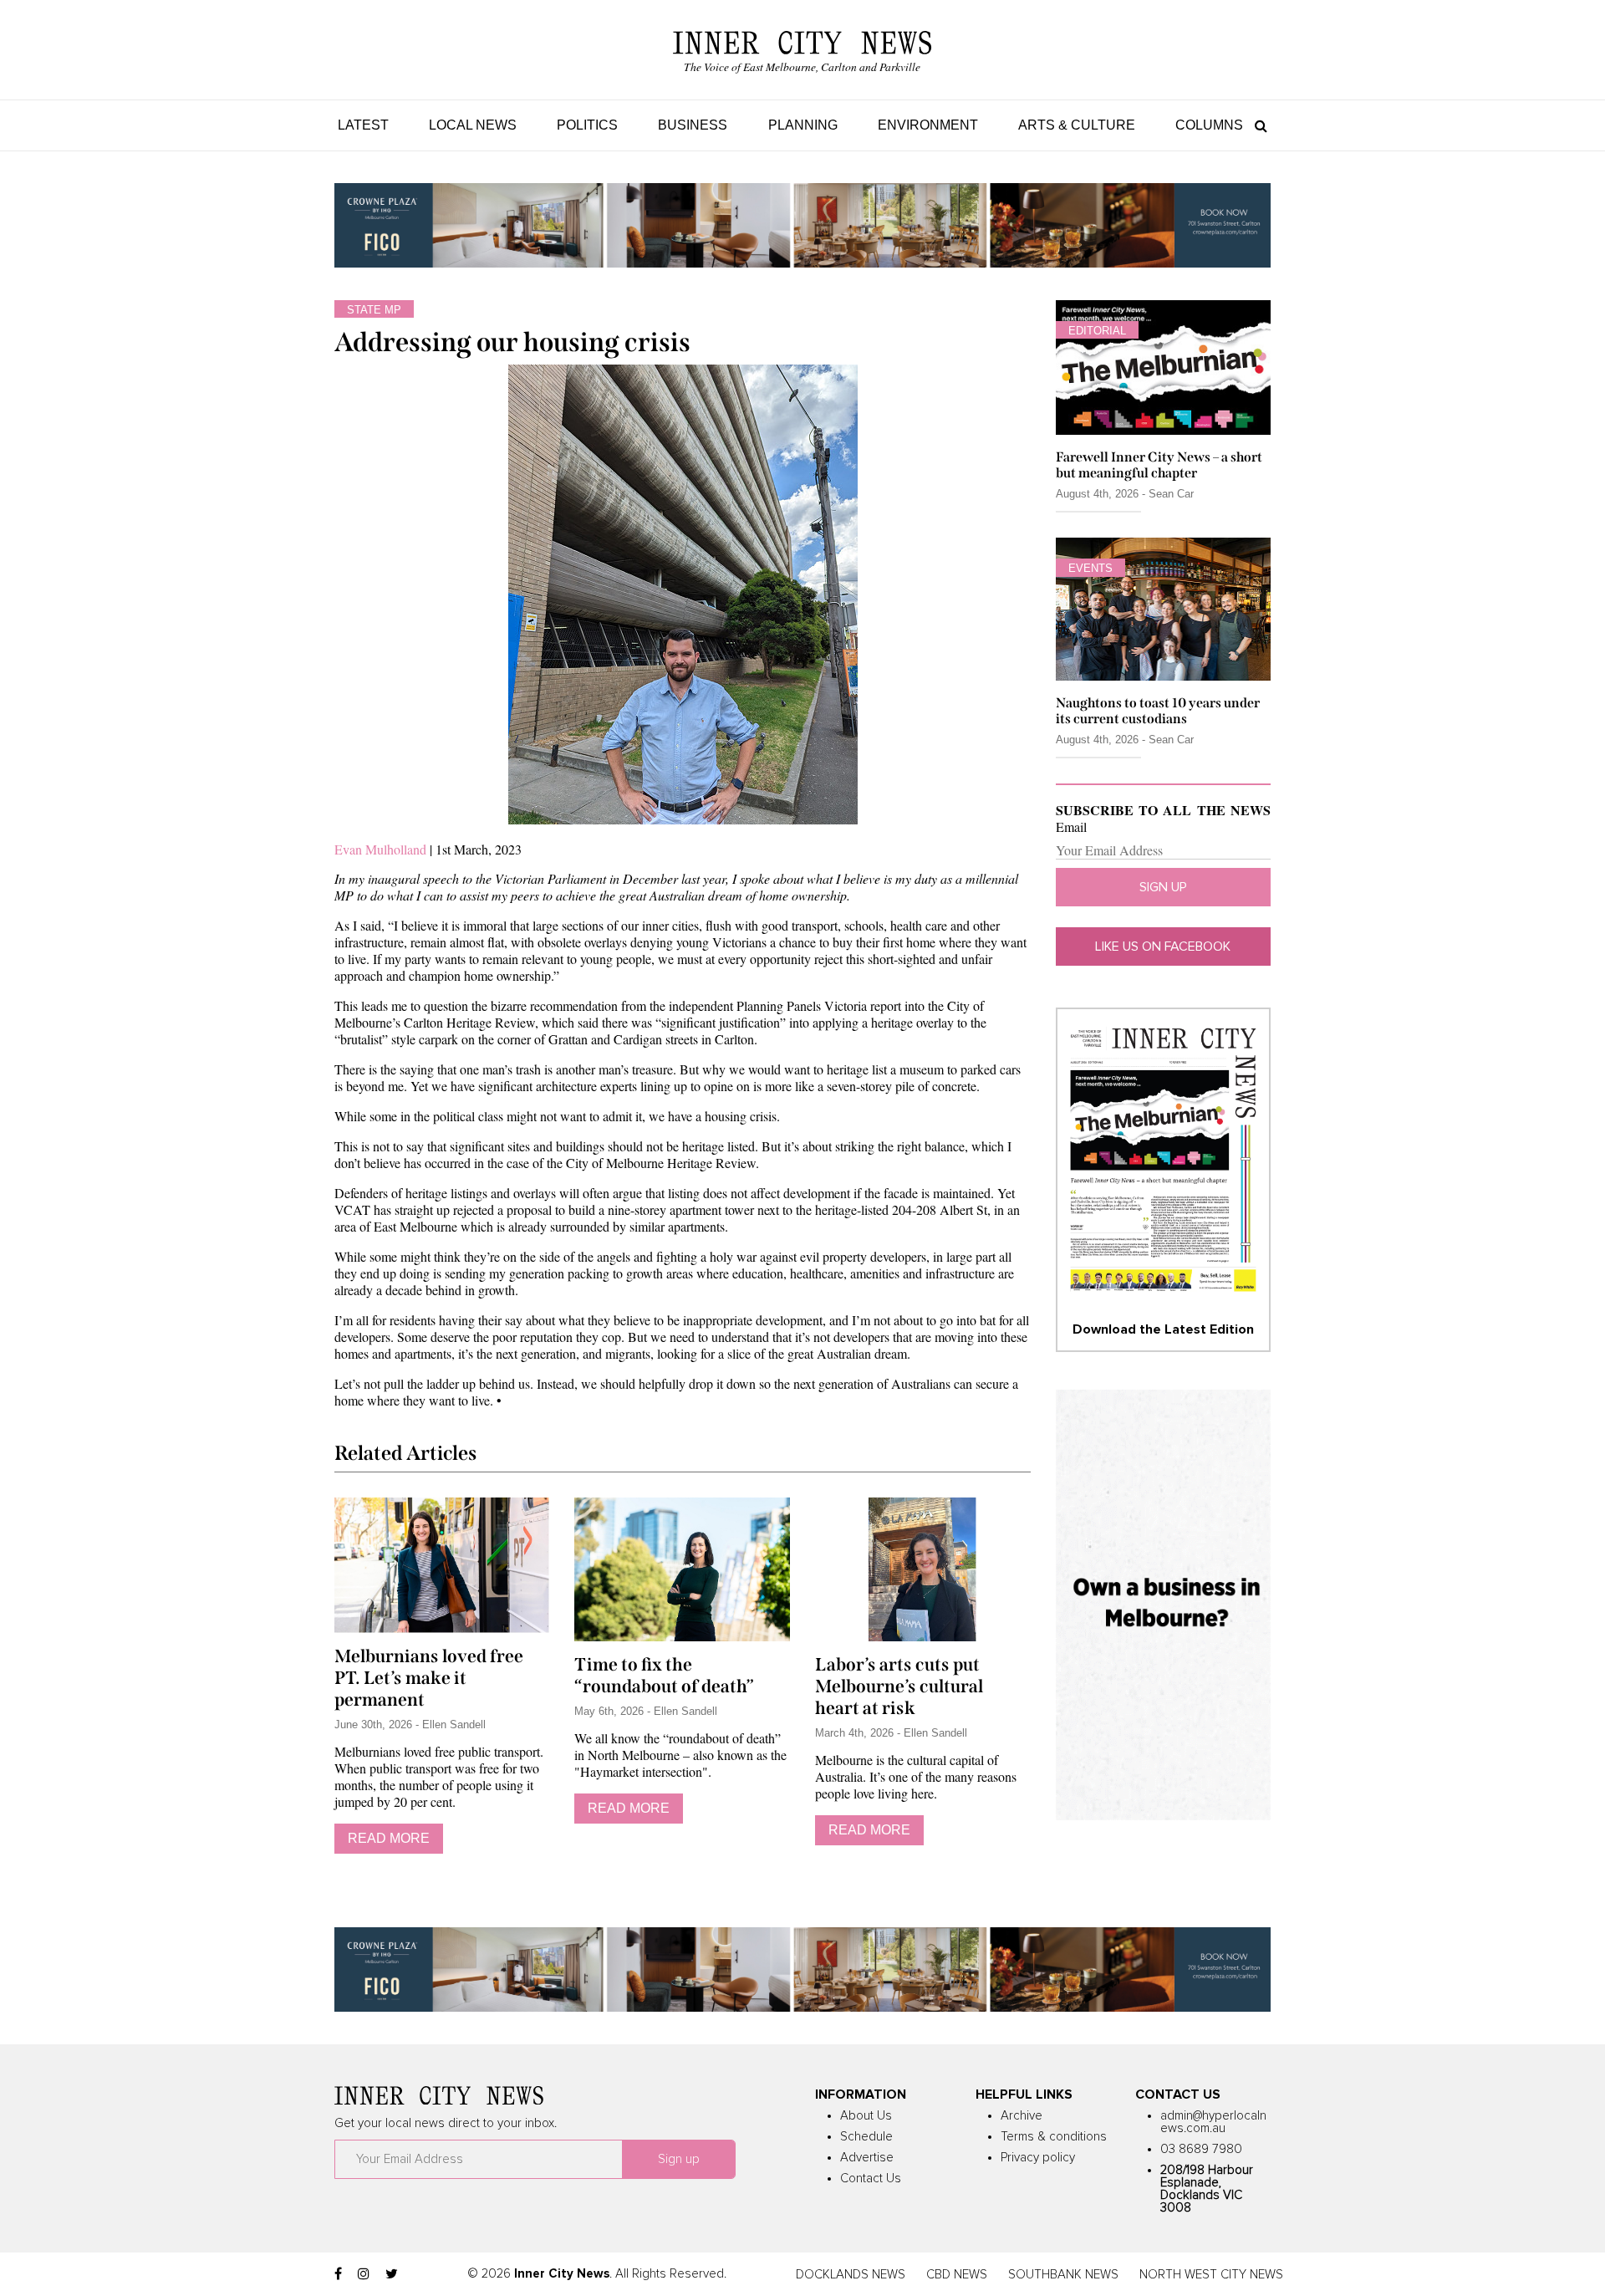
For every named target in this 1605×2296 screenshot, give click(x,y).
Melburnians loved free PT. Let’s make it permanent (429, 1678)
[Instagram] (364, 2274)
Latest (363, 125)
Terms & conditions (1054, 2137)
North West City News (1211, 2275)
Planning (803, 125)
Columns (1209, 125)
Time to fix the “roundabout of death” (664, 1676)
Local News (473, 125)
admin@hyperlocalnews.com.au (1213, 2122)
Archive (1022, 2116)
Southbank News (1063, 2275)
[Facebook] (338, 2274)
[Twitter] (392, 2274)
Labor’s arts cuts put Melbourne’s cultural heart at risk (899, 1686)
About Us (866, 2116)
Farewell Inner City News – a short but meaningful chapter (1159, 465)
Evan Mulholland (380, 849)
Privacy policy (1038, 2158)
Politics (587, 125)
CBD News (957, 2275)
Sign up (1163, 887)
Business (693, 125)
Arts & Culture (1077, 125)
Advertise (867, 2158)
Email (1071, 827)
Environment (928, 125)
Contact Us (871, 2179)
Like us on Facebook (1163, 946)
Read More (389, 1838)
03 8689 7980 (1201, 2149)
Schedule (866, 2137)
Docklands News (851, 2275)
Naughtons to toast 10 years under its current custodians (1158, 711)
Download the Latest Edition (1163, 1329)
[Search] (1257, 125)
